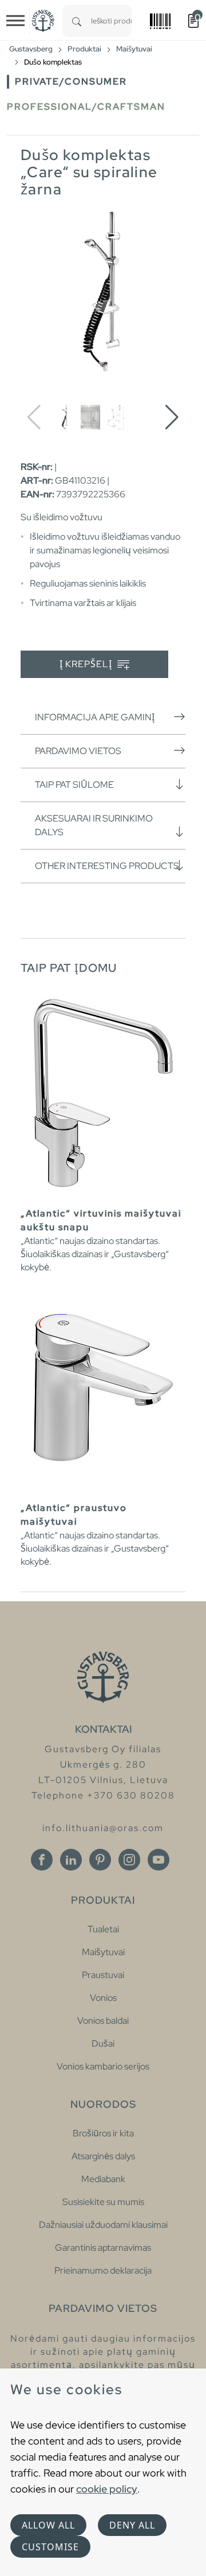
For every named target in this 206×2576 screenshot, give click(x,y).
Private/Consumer (71, 81)
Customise (50, 2547)
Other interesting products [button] (107, 866)
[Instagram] (129, 1860)
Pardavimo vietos (78, 751)
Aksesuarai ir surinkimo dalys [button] (94, 825)
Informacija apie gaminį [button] (95, 717)
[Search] (77, 21)
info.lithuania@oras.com (103, 1828)
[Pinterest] (100, 1860)
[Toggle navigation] (15, 21)
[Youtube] (159, 1860)
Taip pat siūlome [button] (74, 785)
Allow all (48, 2525)
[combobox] (111, 21)
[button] (172, 417)
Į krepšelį (87, 664)
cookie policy (107, 2489)
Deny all (132, 2525)
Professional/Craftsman (86, 107)
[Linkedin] (71, 1860)
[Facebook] (42, 1860)
